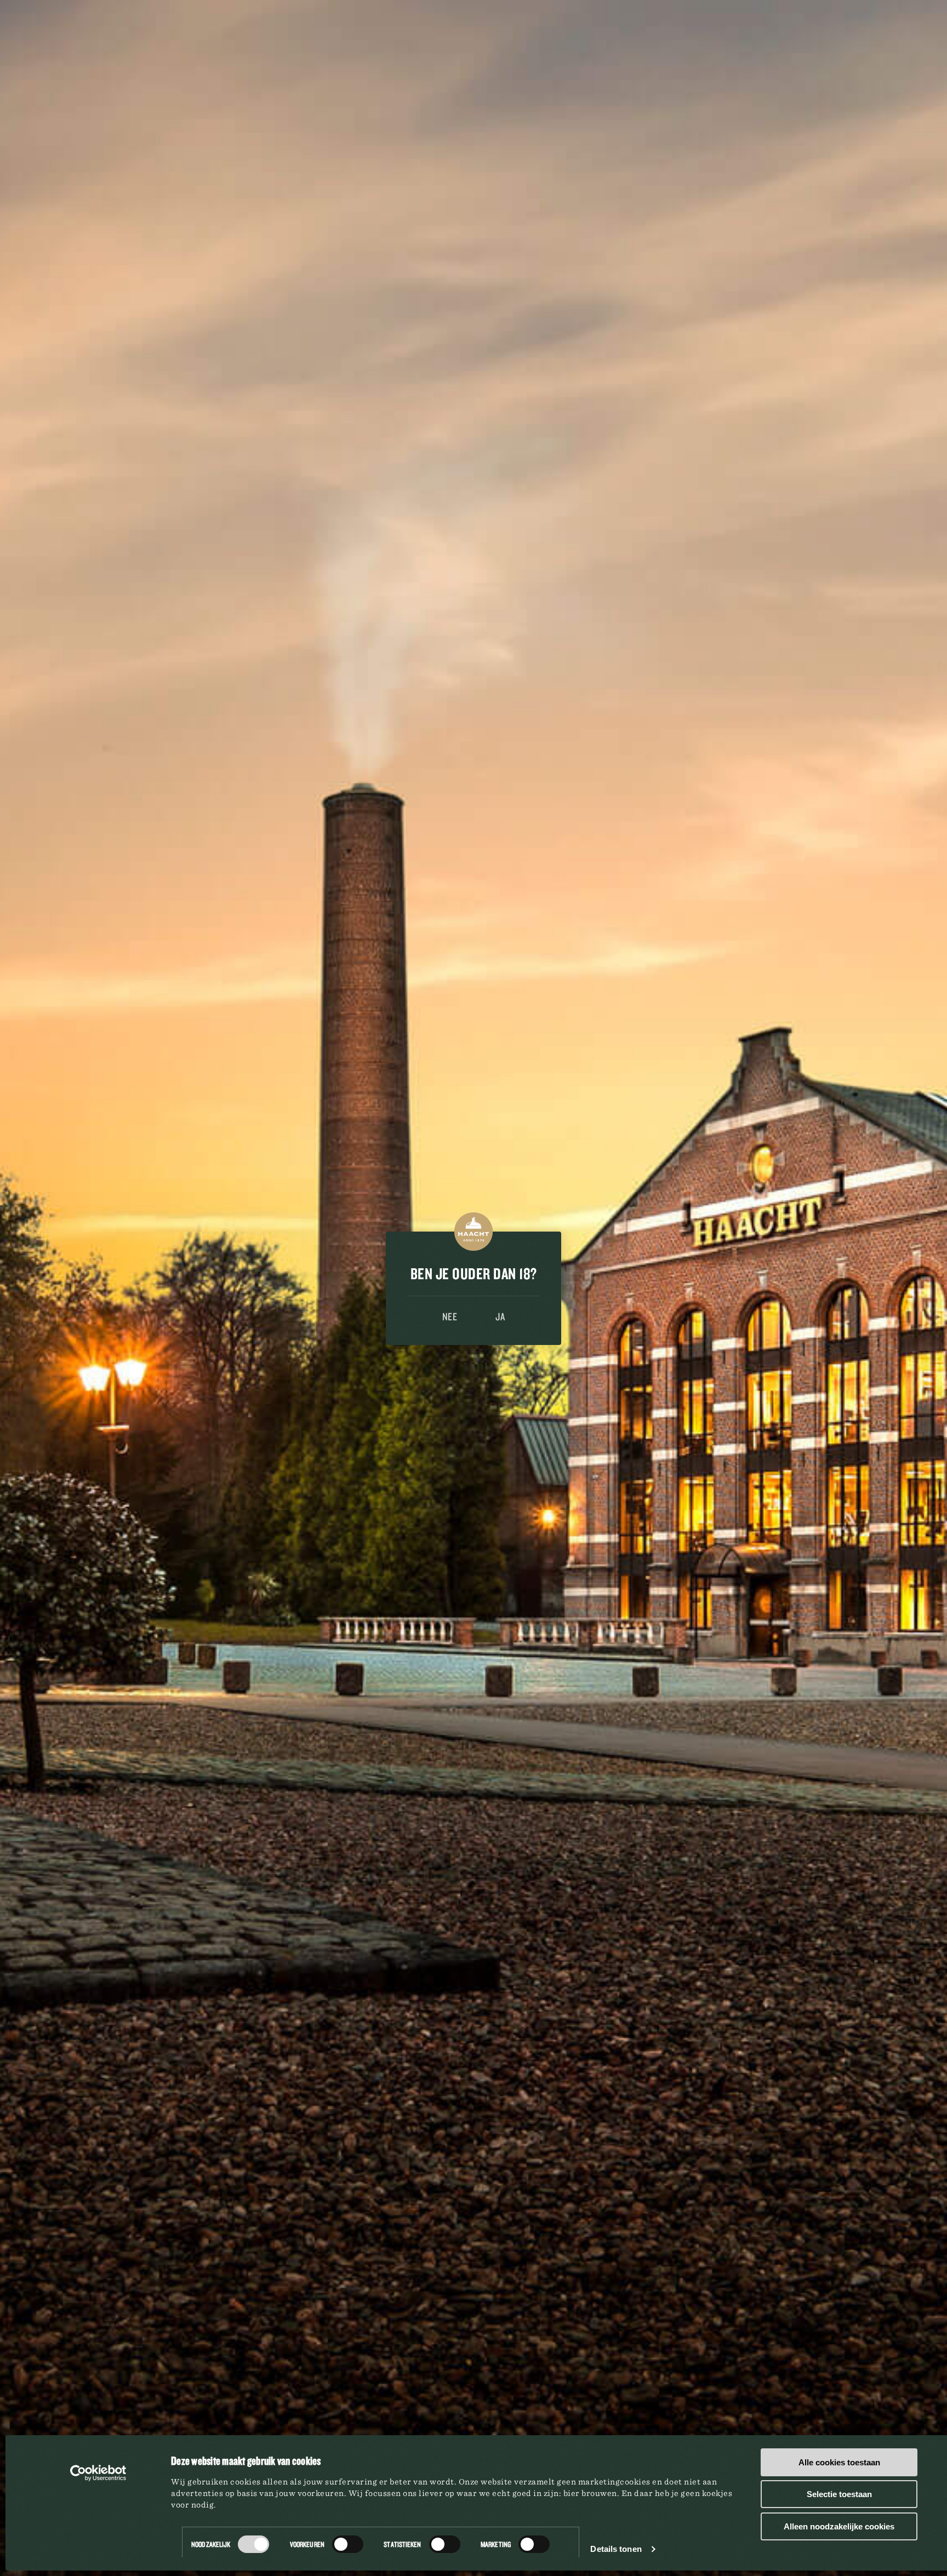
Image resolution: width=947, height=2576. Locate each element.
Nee (450, 1316)
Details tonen (616, 2549)
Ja (500, 1316)
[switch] (348, 2544)
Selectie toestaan (839, 2494)
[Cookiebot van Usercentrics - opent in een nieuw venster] (98, 2473)
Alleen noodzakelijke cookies (839, 2526)
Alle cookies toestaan (839, 2462)
